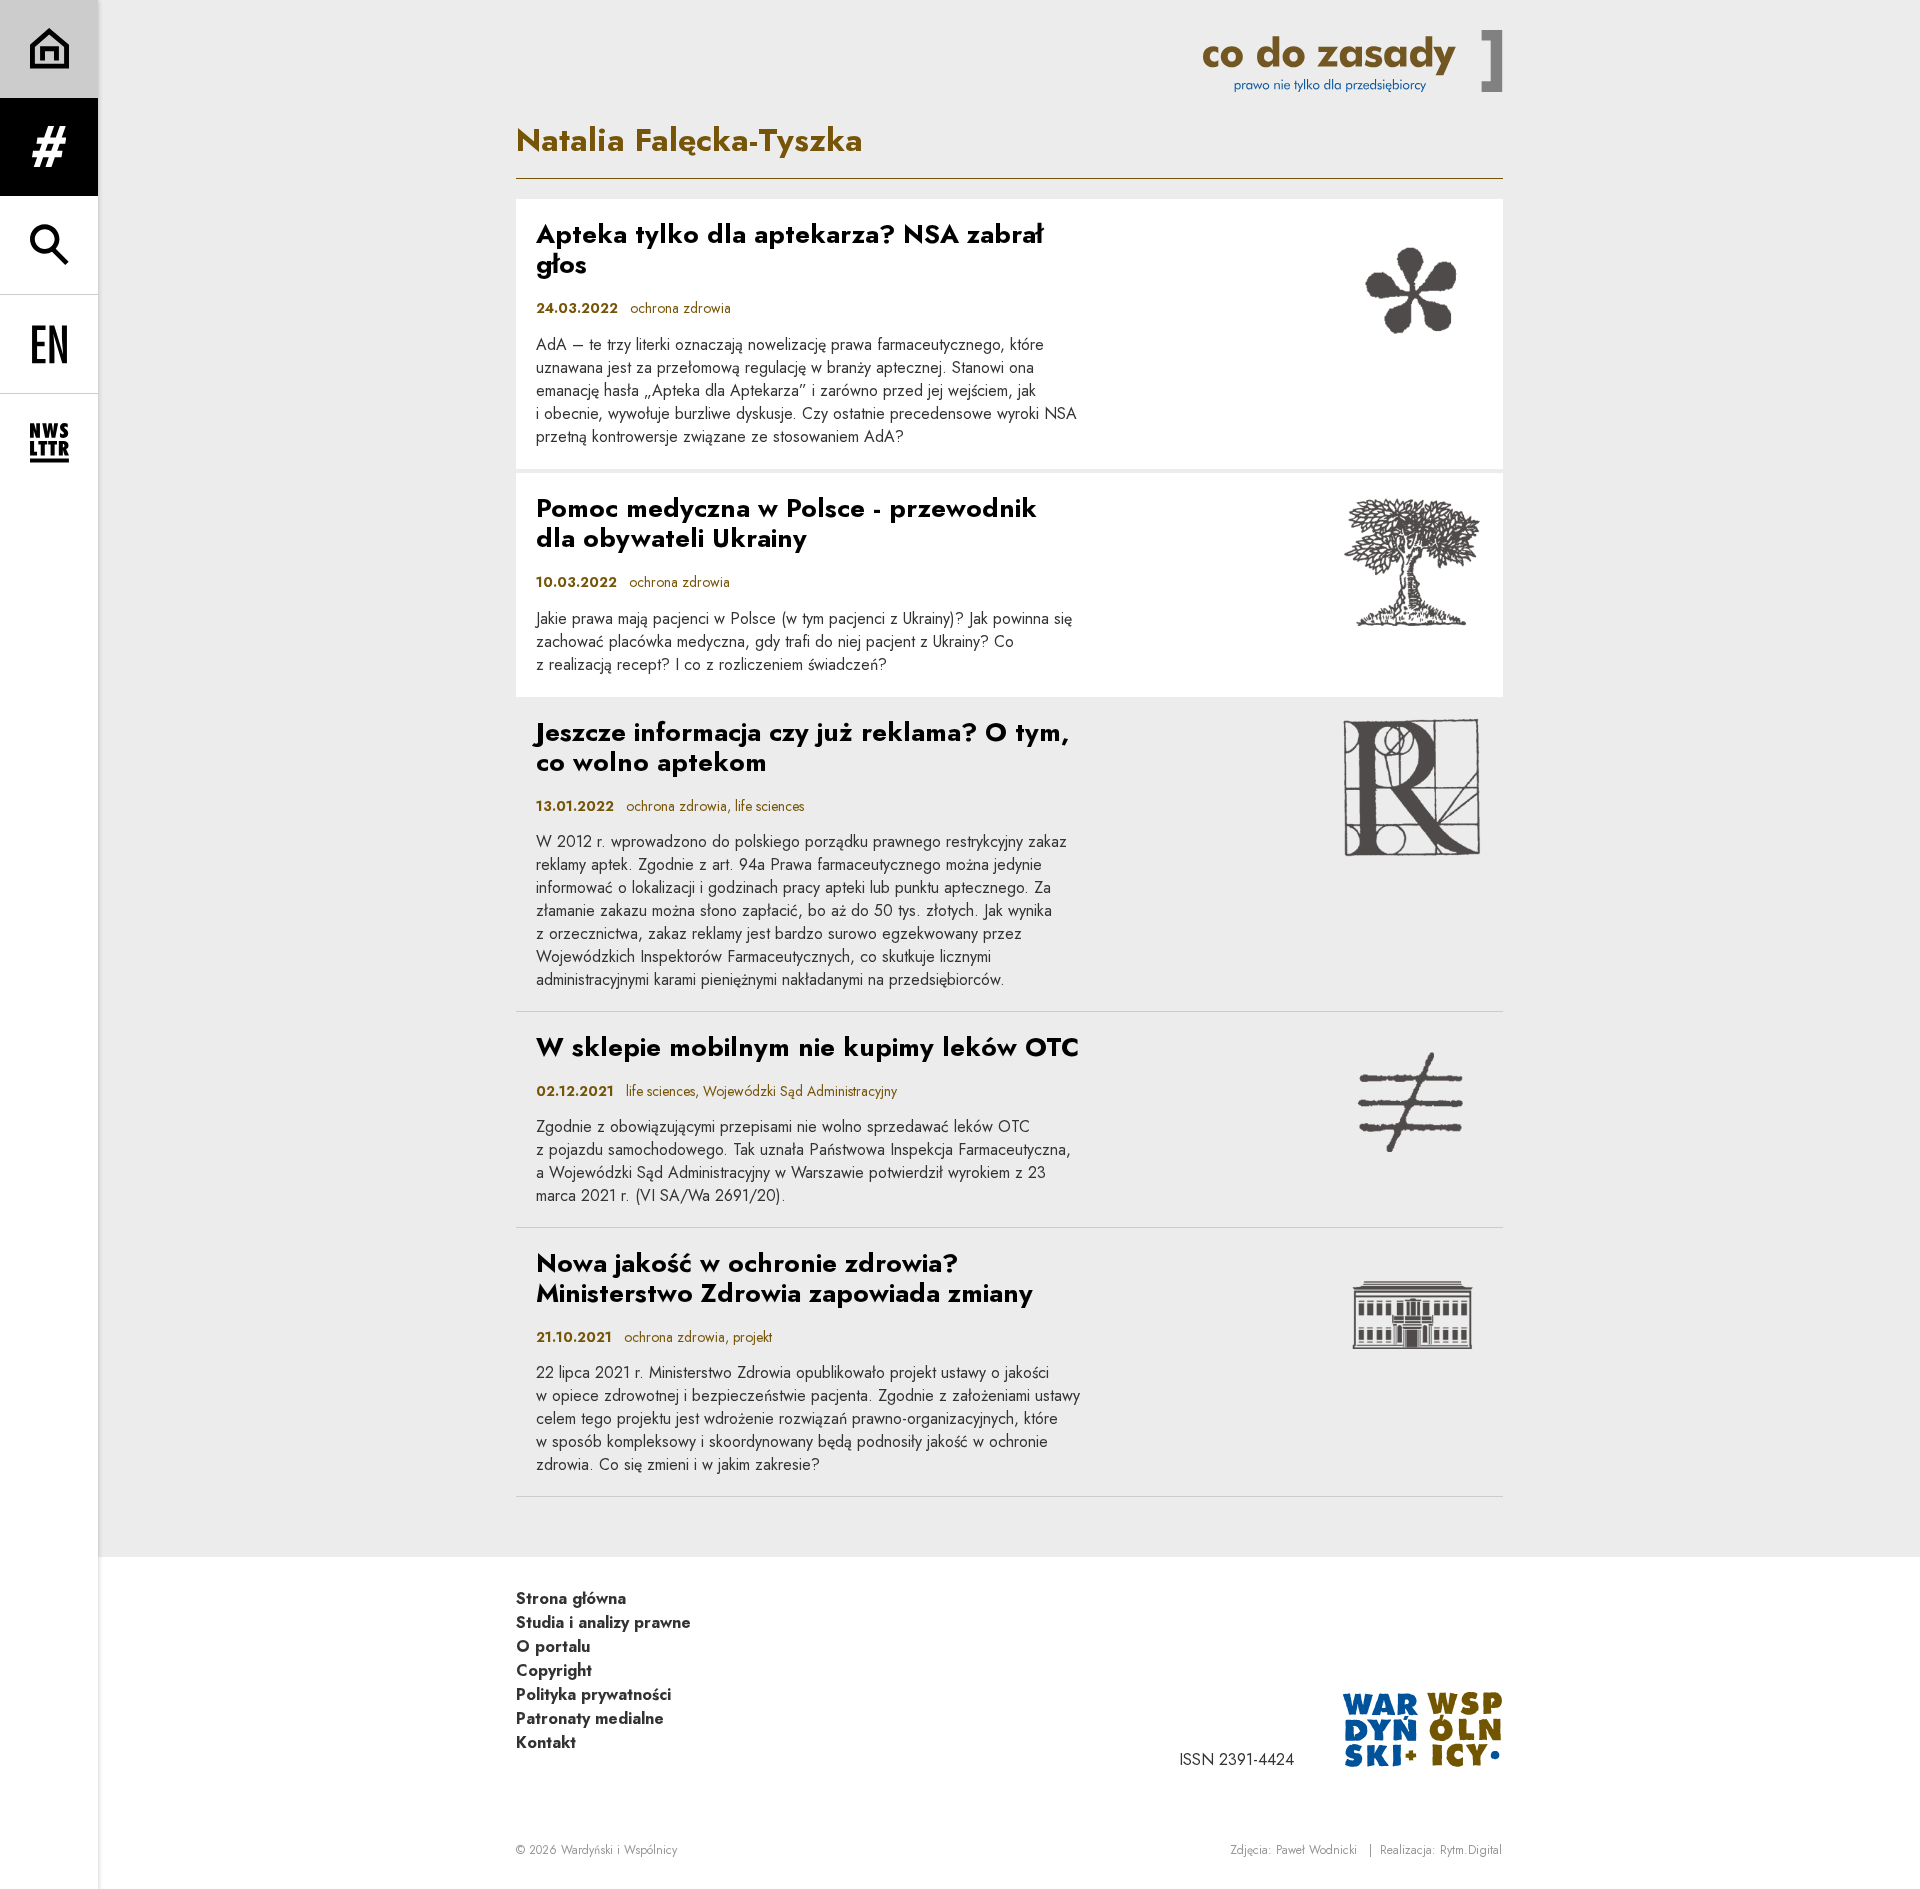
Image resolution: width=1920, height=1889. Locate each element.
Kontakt (546, 1742)
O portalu (553, 1646)
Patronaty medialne (590, 1718)
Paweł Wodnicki (1316, 1850)
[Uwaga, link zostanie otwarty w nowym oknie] (1423, 1727)
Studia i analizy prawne (603, 1622)
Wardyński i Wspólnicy (619, 1850)
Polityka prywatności (593, 1694)
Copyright (554, 1670)
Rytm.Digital (1471, 1850)
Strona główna (571, 1598)
